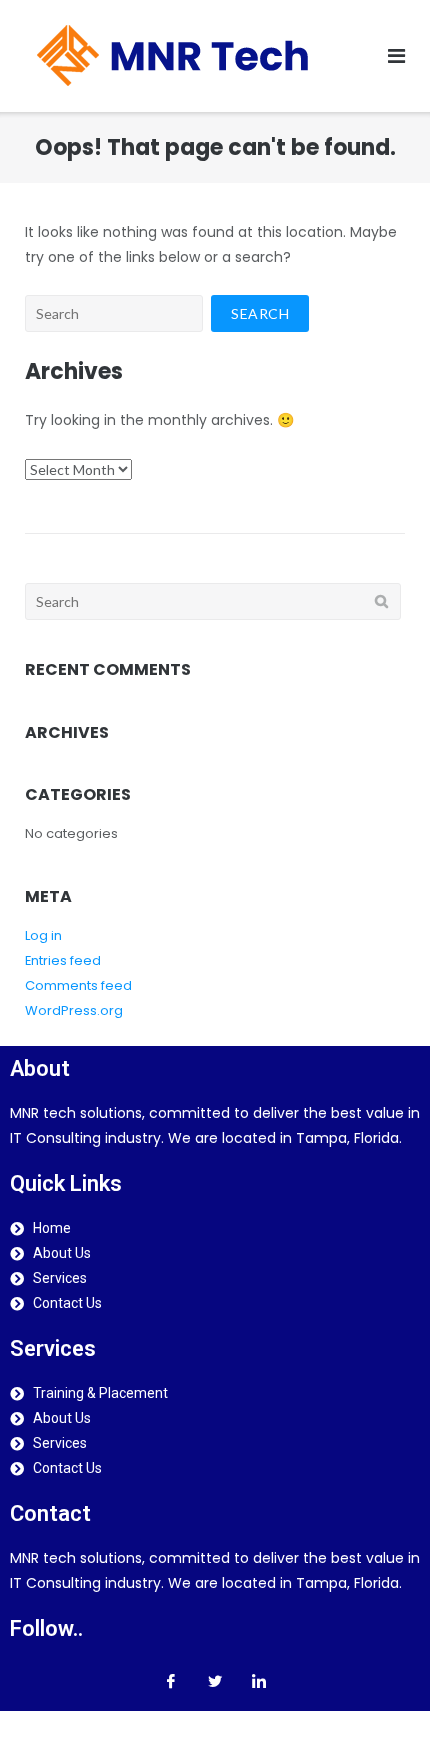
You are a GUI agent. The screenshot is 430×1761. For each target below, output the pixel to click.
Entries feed (63, 960)
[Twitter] (215, 1681)
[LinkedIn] (259, 1681)
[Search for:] (114, 313)
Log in (43, 935)
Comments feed (78, 985)
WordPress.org (74, 1010)
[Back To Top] (380, 1711)
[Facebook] (171, 1681)
